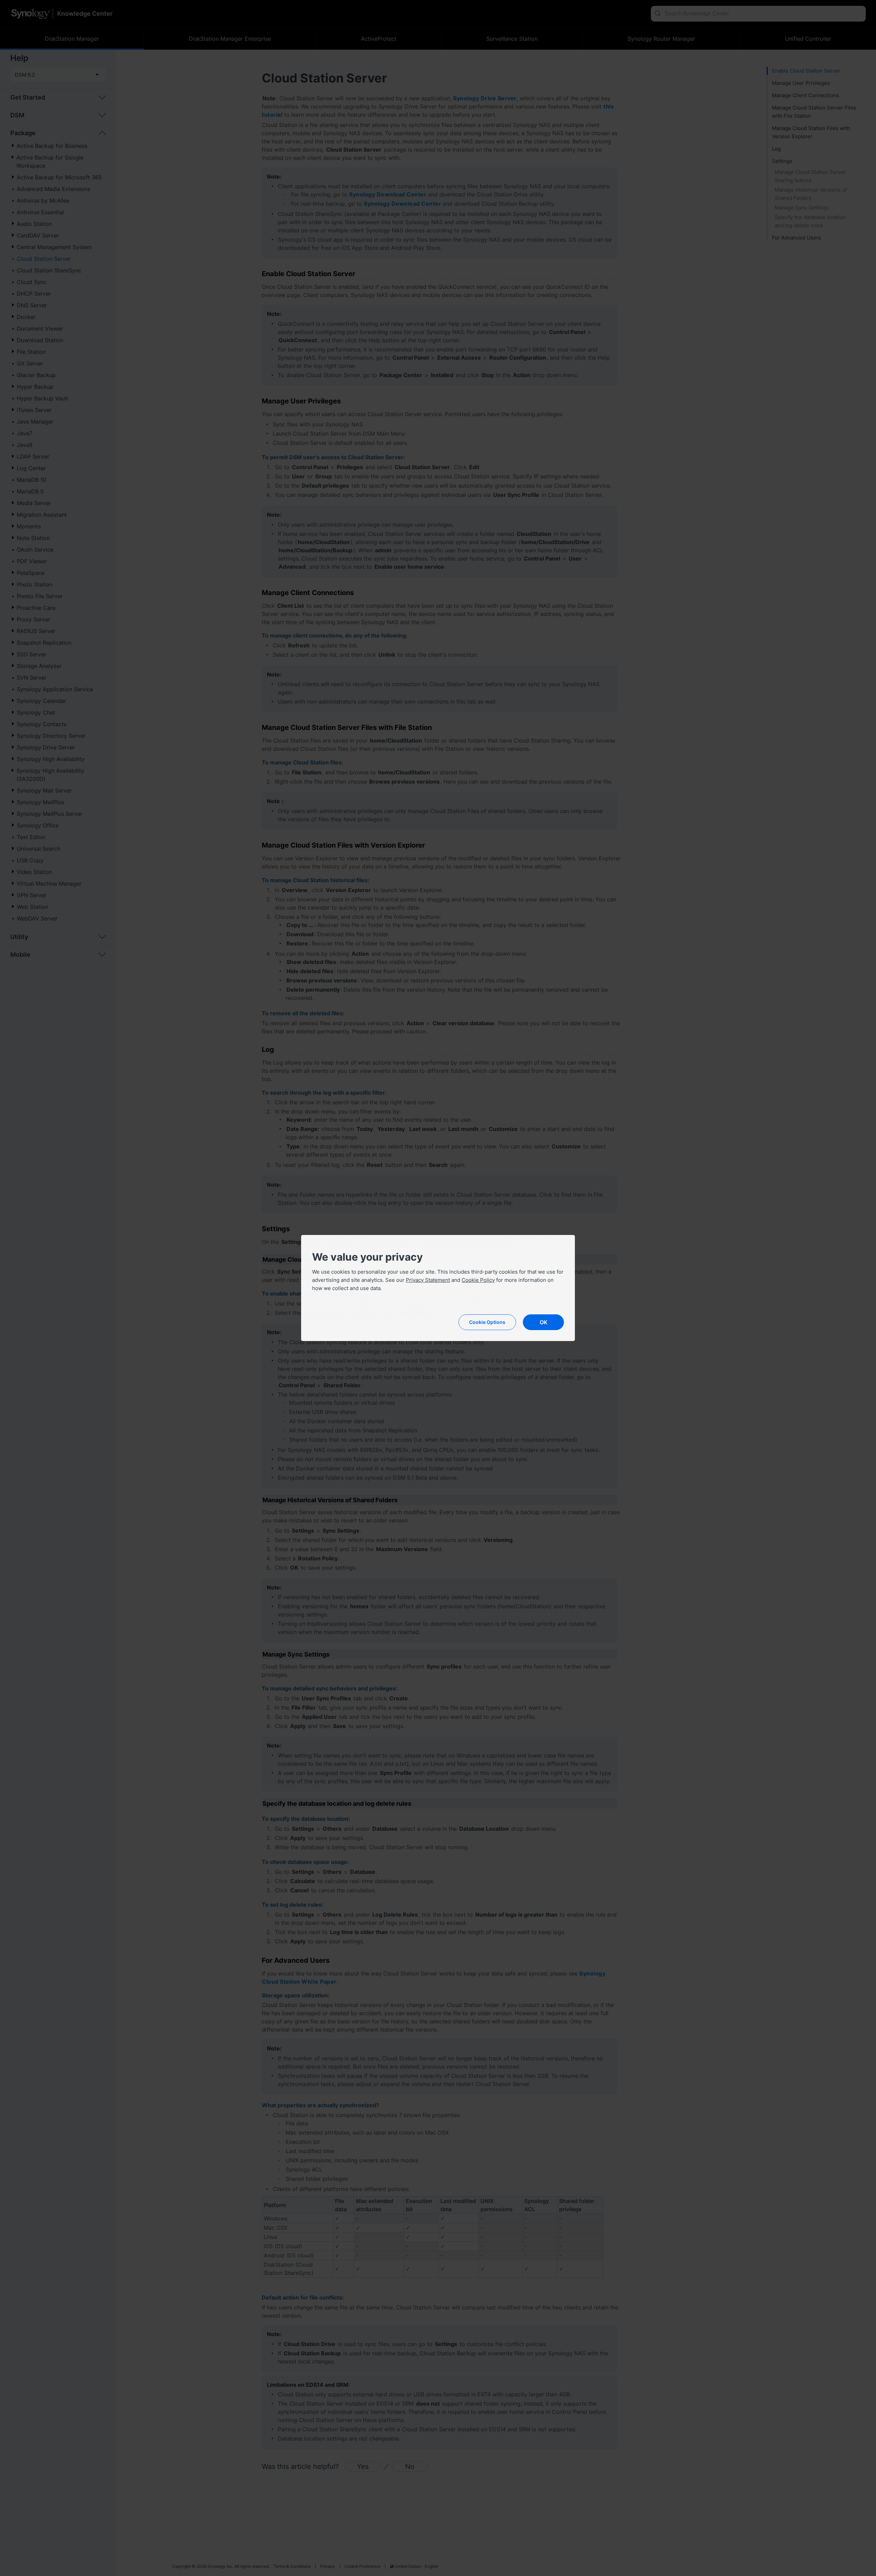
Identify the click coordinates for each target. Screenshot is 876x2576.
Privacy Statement (428, 1280)
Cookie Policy (478, 1280)
